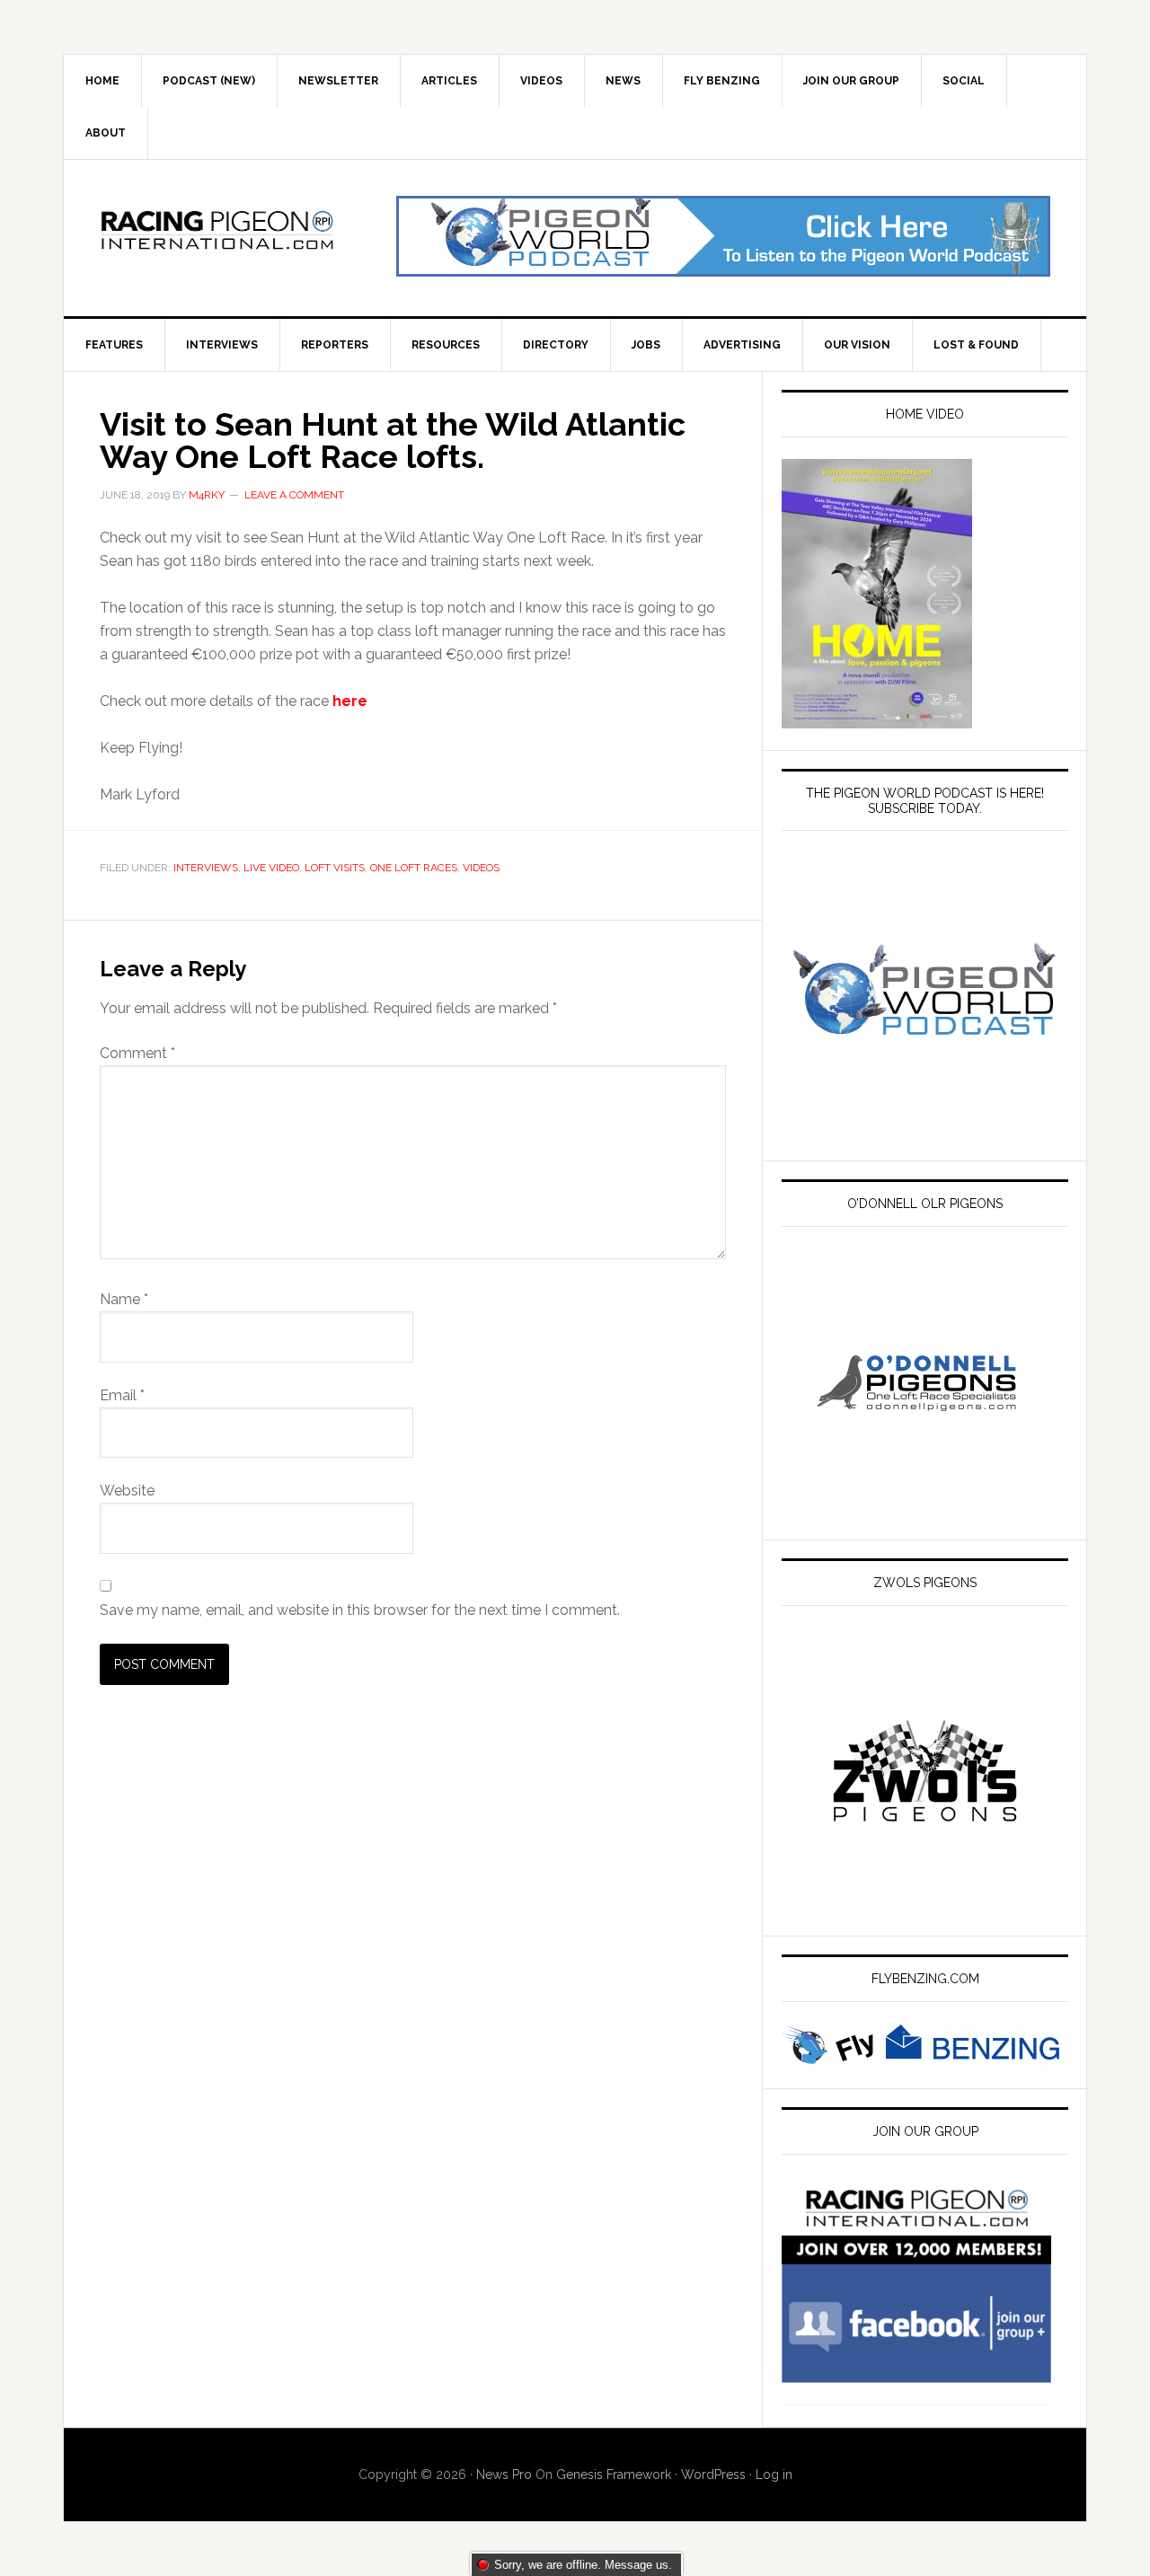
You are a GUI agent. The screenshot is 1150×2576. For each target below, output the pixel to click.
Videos (481, 868)
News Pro (504, 2475)
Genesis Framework (614, 2475)
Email (122, 1395)
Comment (137, 1053)
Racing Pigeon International (217, 236)
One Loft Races (414, 868)
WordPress (713, 2475)
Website (127, 1491)
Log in (774, 2475)
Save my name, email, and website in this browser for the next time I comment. (360, 1610)
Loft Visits (335, 868)
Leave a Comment (294, 495)
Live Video (271, 868)
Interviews (206, 868)
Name (124, 1299)
